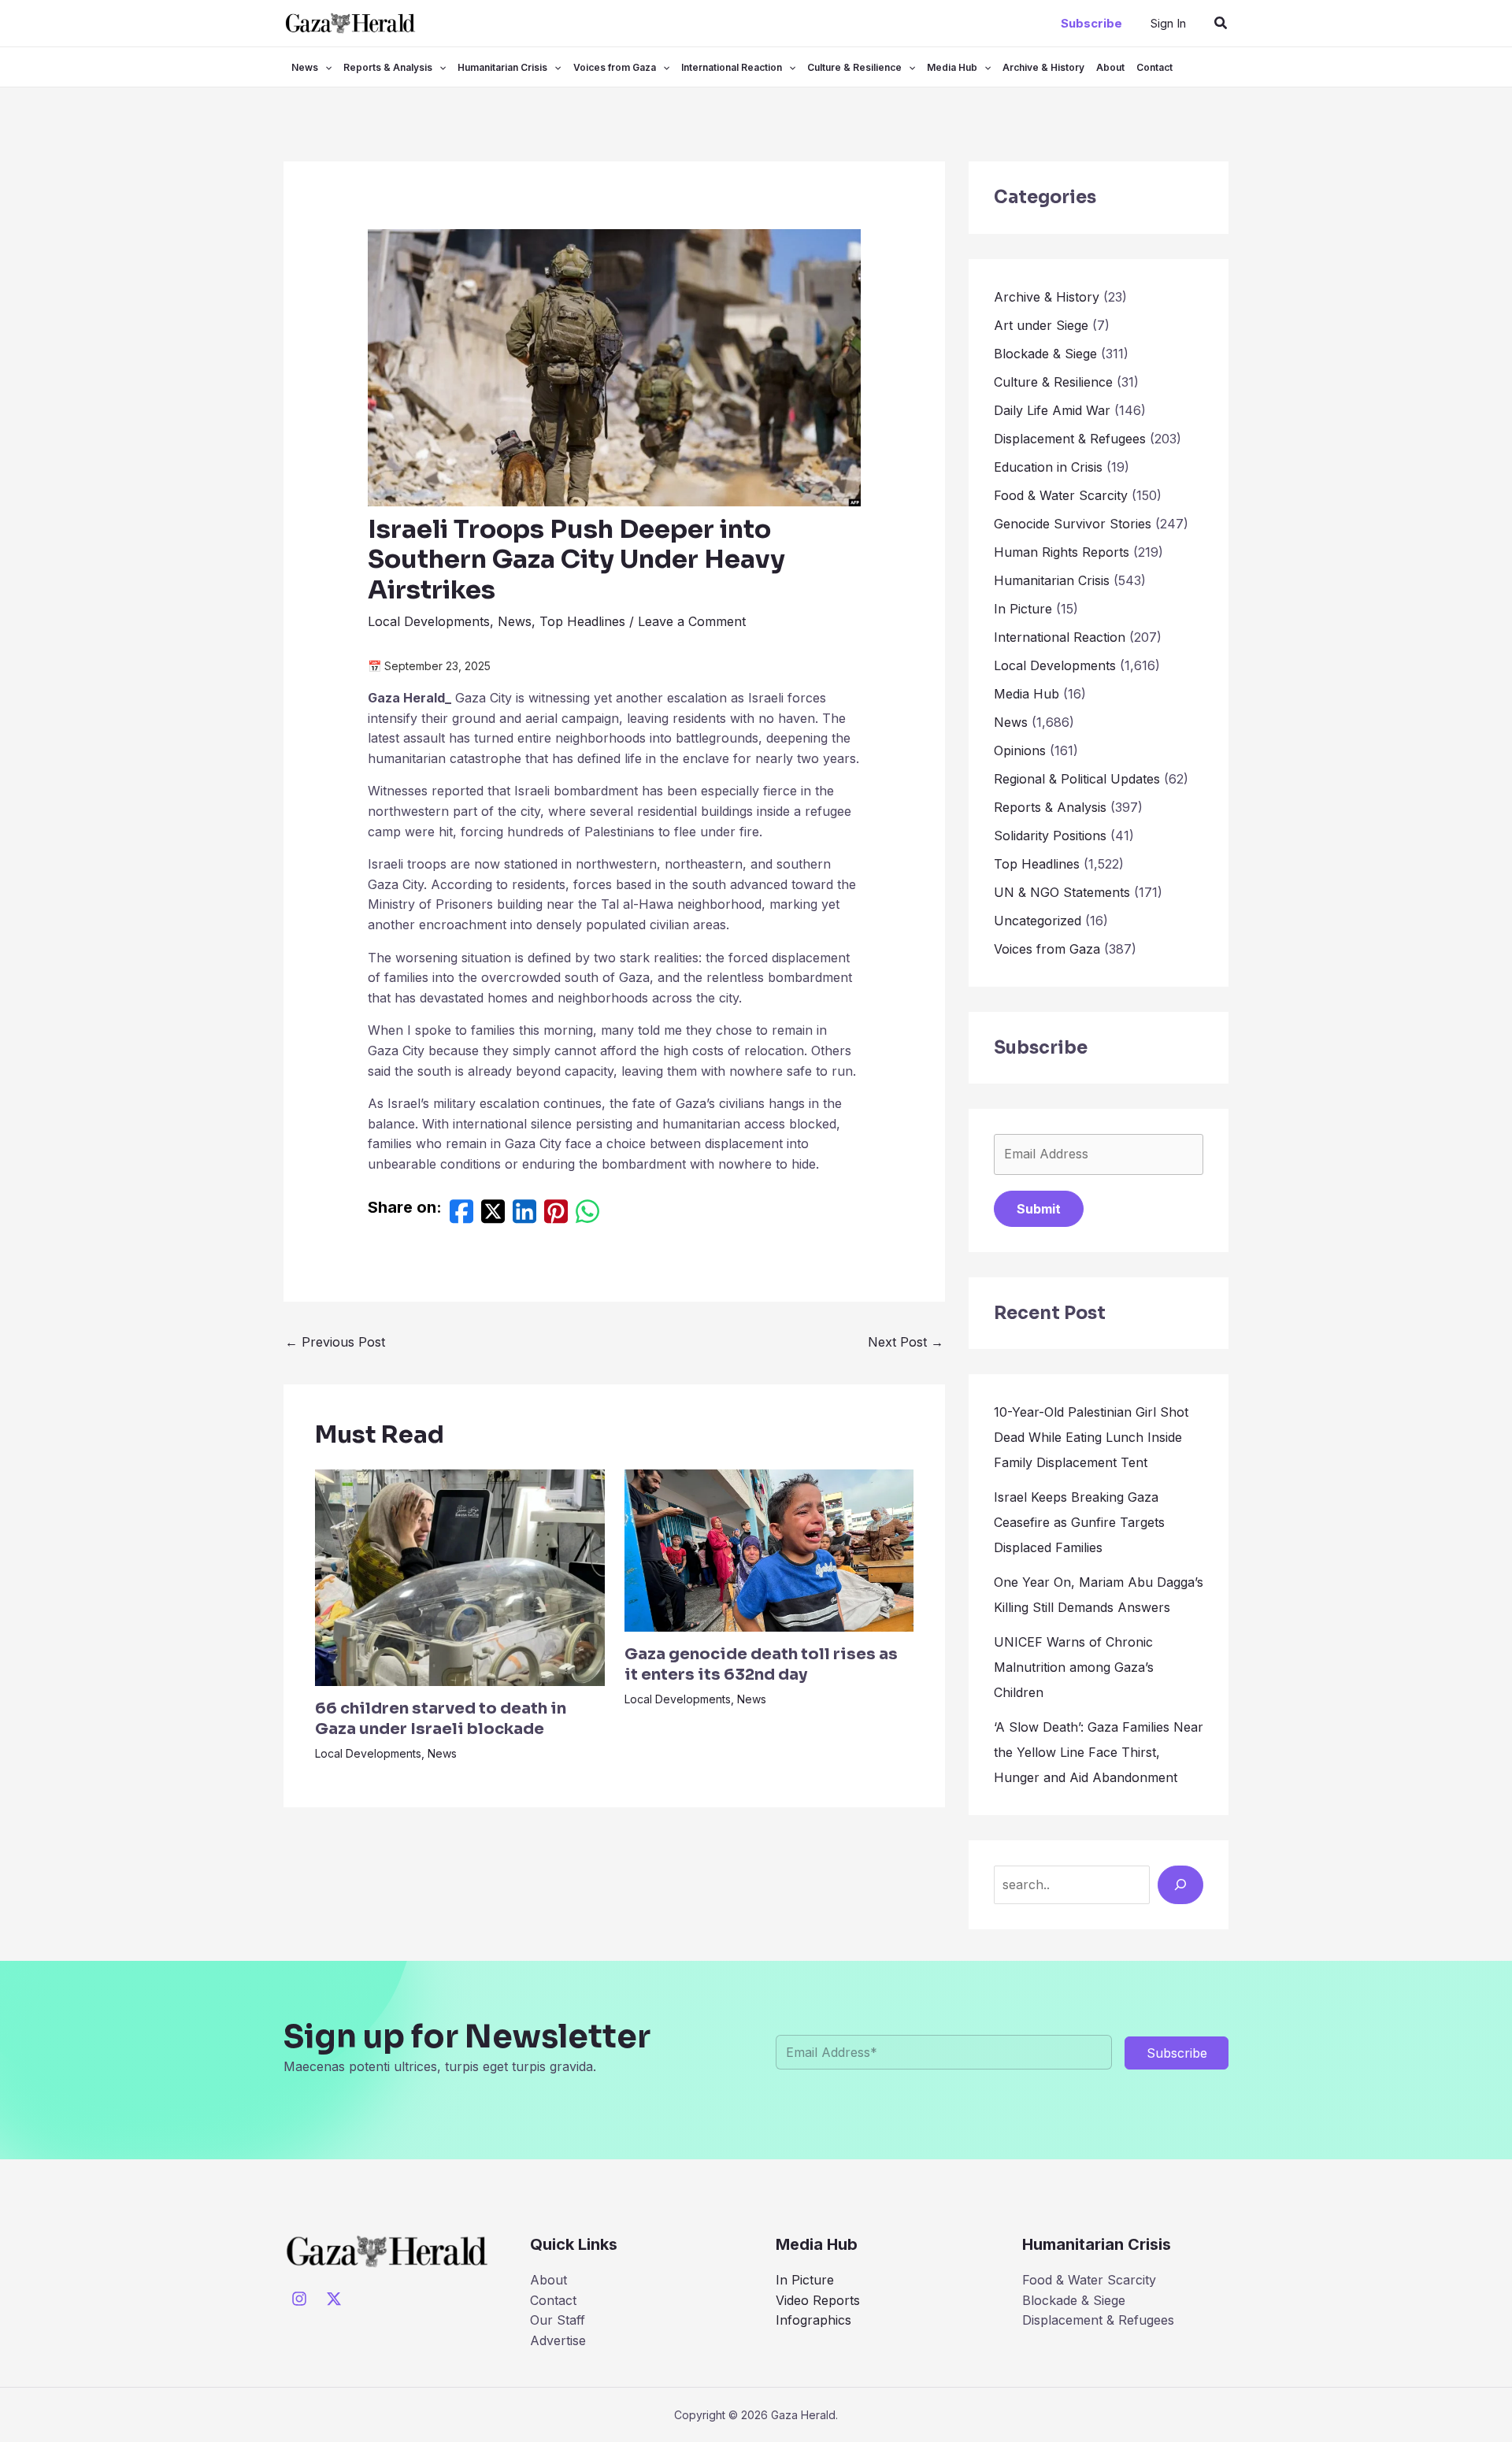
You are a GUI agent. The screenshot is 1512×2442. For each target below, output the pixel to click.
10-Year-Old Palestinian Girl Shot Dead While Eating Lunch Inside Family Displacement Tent (1091, 1437)
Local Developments (429, 621)
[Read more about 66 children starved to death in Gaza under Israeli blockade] (460, 1577)
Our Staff (558, 2320)
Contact (1154, 67)
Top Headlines (582, 621)
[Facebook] (461, 1216)
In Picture (1023, 609)
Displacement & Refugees (1070, 439)
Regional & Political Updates (1077, 779)
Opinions (1020, 750)
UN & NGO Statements (1062, 892)
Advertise (558, 2340)
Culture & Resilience (854, 67)
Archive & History (1043, 67)
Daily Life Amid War (1052, 410)
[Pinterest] (556, 1216)
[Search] (1180, 1884)
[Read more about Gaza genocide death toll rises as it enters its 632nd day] (769, 1549)
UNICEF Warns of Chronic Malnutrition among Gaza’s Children (1074, 1667)
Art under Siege (1041, 325)
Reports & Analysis (388, 67)
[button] (1091, 23)
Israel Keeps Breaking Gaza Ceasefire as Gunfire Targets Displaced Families (1079, 1522)
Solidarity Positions (1050, 836)
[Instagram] (299, 2299)
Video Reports (818, 2300)
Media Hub (952, 67)
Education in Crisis (1048, 467)
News (305, 67)
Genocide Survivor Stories (1073, 524)
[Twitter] (493, 1216)
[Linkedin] (524, 1216)
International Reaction (732, 67)
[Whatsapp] (587, 1216)
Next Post (906, 1342)
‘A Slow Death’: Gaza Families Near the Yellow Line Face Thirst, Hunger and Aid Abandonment (1099, 1752)
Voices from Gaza (615, 67)
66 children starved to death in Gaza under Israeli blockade (441, 1719)
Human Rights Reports (1062, 552)
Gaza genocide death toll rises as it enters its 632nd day (761, 1664)
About (1110, 67)
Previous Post (335, 1342)
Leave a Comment (692, 621)
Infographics (813, 2320)
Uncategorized (1038, 921)
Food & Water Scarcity (1061, 495)
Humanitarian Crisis (502, 67)
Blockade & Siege (1045, 354)
